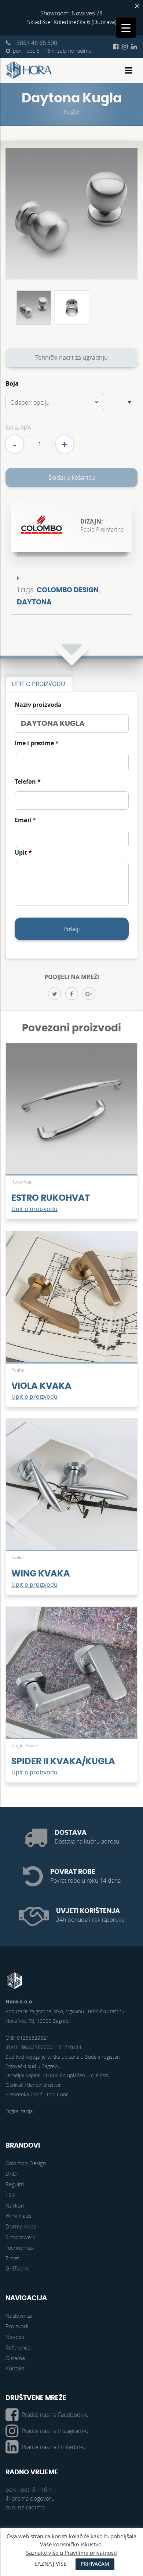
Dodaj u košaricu (72, 477)
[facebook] (72, 993)
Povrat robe (73, 1872)
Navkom (16, 2205)
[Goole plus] (89, 993)
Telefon (28, 782)
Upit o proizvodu (34, 1209)
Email (25, 820)
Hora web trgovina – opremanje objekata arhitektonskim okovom (29, 70)
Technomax (20, 2247)
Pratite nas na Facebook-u (55, 2415)
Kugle (72, 112)
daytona (34, 602)
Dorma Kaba (21, 2226)
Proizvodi (17, 2326)
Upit (23, 853)
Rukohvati (22, 1182)
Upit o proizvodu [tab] (38, 684)
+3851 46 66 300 (35, 43)
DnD (11, 2174)
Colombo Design (68, 590)
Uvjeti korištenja (88, 1911)
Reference (18, 2347)
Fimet (12, 2258)
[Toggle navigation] (129, 70)
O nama (15, 2358)
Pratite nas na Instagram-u (55, 2431)
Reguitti (15, 2184)
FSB (10, 2195)
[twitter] (54, 993)
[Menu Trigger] (126, 28)
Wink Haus (19, 2216)
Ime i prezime (37, 743)
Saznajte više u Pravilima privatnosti (71, 2553)
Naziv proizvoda (38, 705)
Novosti (15, 2337)
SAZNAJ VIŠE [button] (50, 2564)
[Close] (137, 6)
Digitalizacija (19, 2111)
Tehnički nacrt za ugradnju (71, 357)
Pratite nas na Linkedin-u (54, 2447)
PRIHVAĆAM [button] (95, 2564)
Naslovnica (19, 2316)
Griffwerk (17, 2268)
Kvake (18, 1370)
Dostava (71, 1833)
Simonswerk (20, 2237)
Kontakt (15, 2368)
